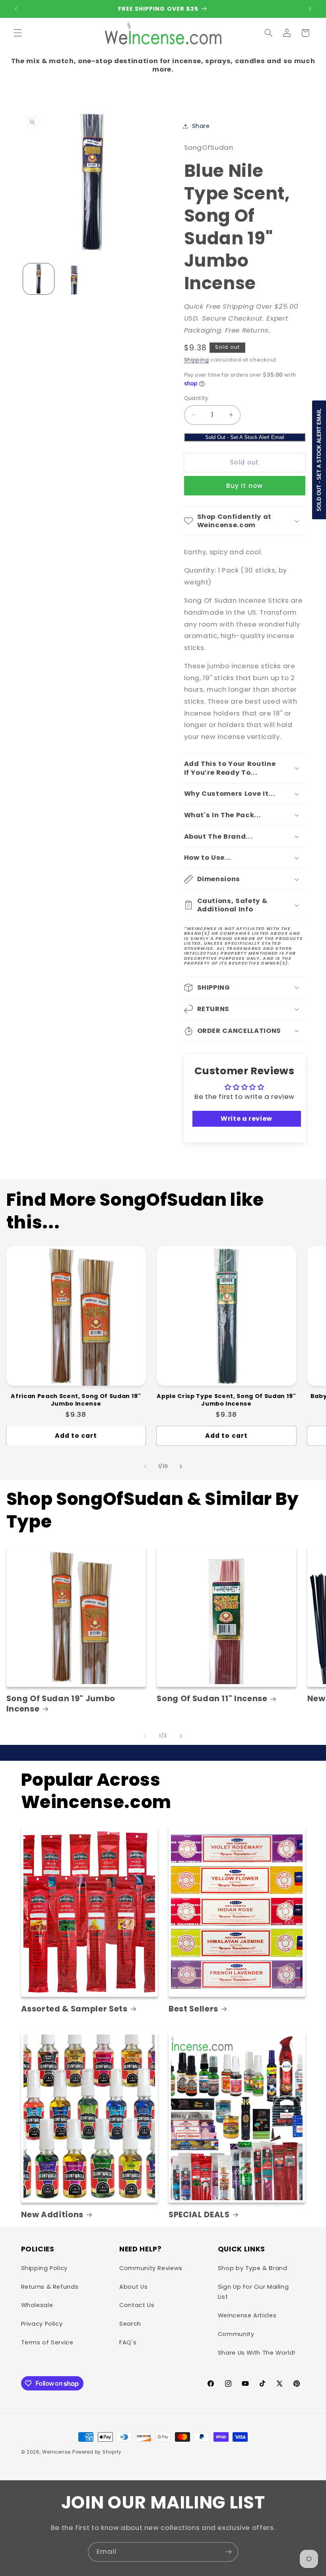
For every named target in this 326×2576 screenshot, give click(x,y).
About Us (133, 2287)
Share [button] (201, 126)
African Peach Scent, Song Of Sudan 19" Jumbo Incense (76, 1400)
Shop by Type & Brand (253, 2268)
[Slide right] (181, 1466)
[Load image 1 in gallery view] (39, 279)
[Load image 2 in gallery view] (74, 279)
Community (236, 2334)
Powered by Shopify (97, 2452)
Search (130, 2324)
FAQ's (128, 2342)
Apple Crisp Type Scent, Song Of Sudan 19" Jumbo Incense (226, 1400)
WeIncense (56, 2452)
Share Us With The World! (257, 2353)
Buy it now (244, 486)
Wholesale (37, 2305)
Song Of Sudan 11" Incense (212, 1699)
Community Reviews (151, 2268)
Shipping (197, 360)
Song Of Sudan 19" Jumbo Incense (61, 1704)
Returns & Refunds (50, 2287)
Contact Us (137, 2305)
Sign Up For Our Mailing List (253, 2292)
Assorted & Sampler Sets (74, 2009)
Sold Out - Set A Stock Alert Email (245, 437)
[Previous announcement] (16, 9)
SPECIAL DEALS (199, 2215)
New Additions (52, 2215)
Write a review (246, 1119)
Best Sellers (193, 2009)
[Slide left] (145, 1466)
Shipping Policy (44, 2268)
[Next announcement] (310, 9)
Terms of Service (47, 2342)
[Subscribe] (229, 2552)
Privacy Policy (42, 2324)
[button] (17, 33)
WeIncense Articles (247, 2315)
